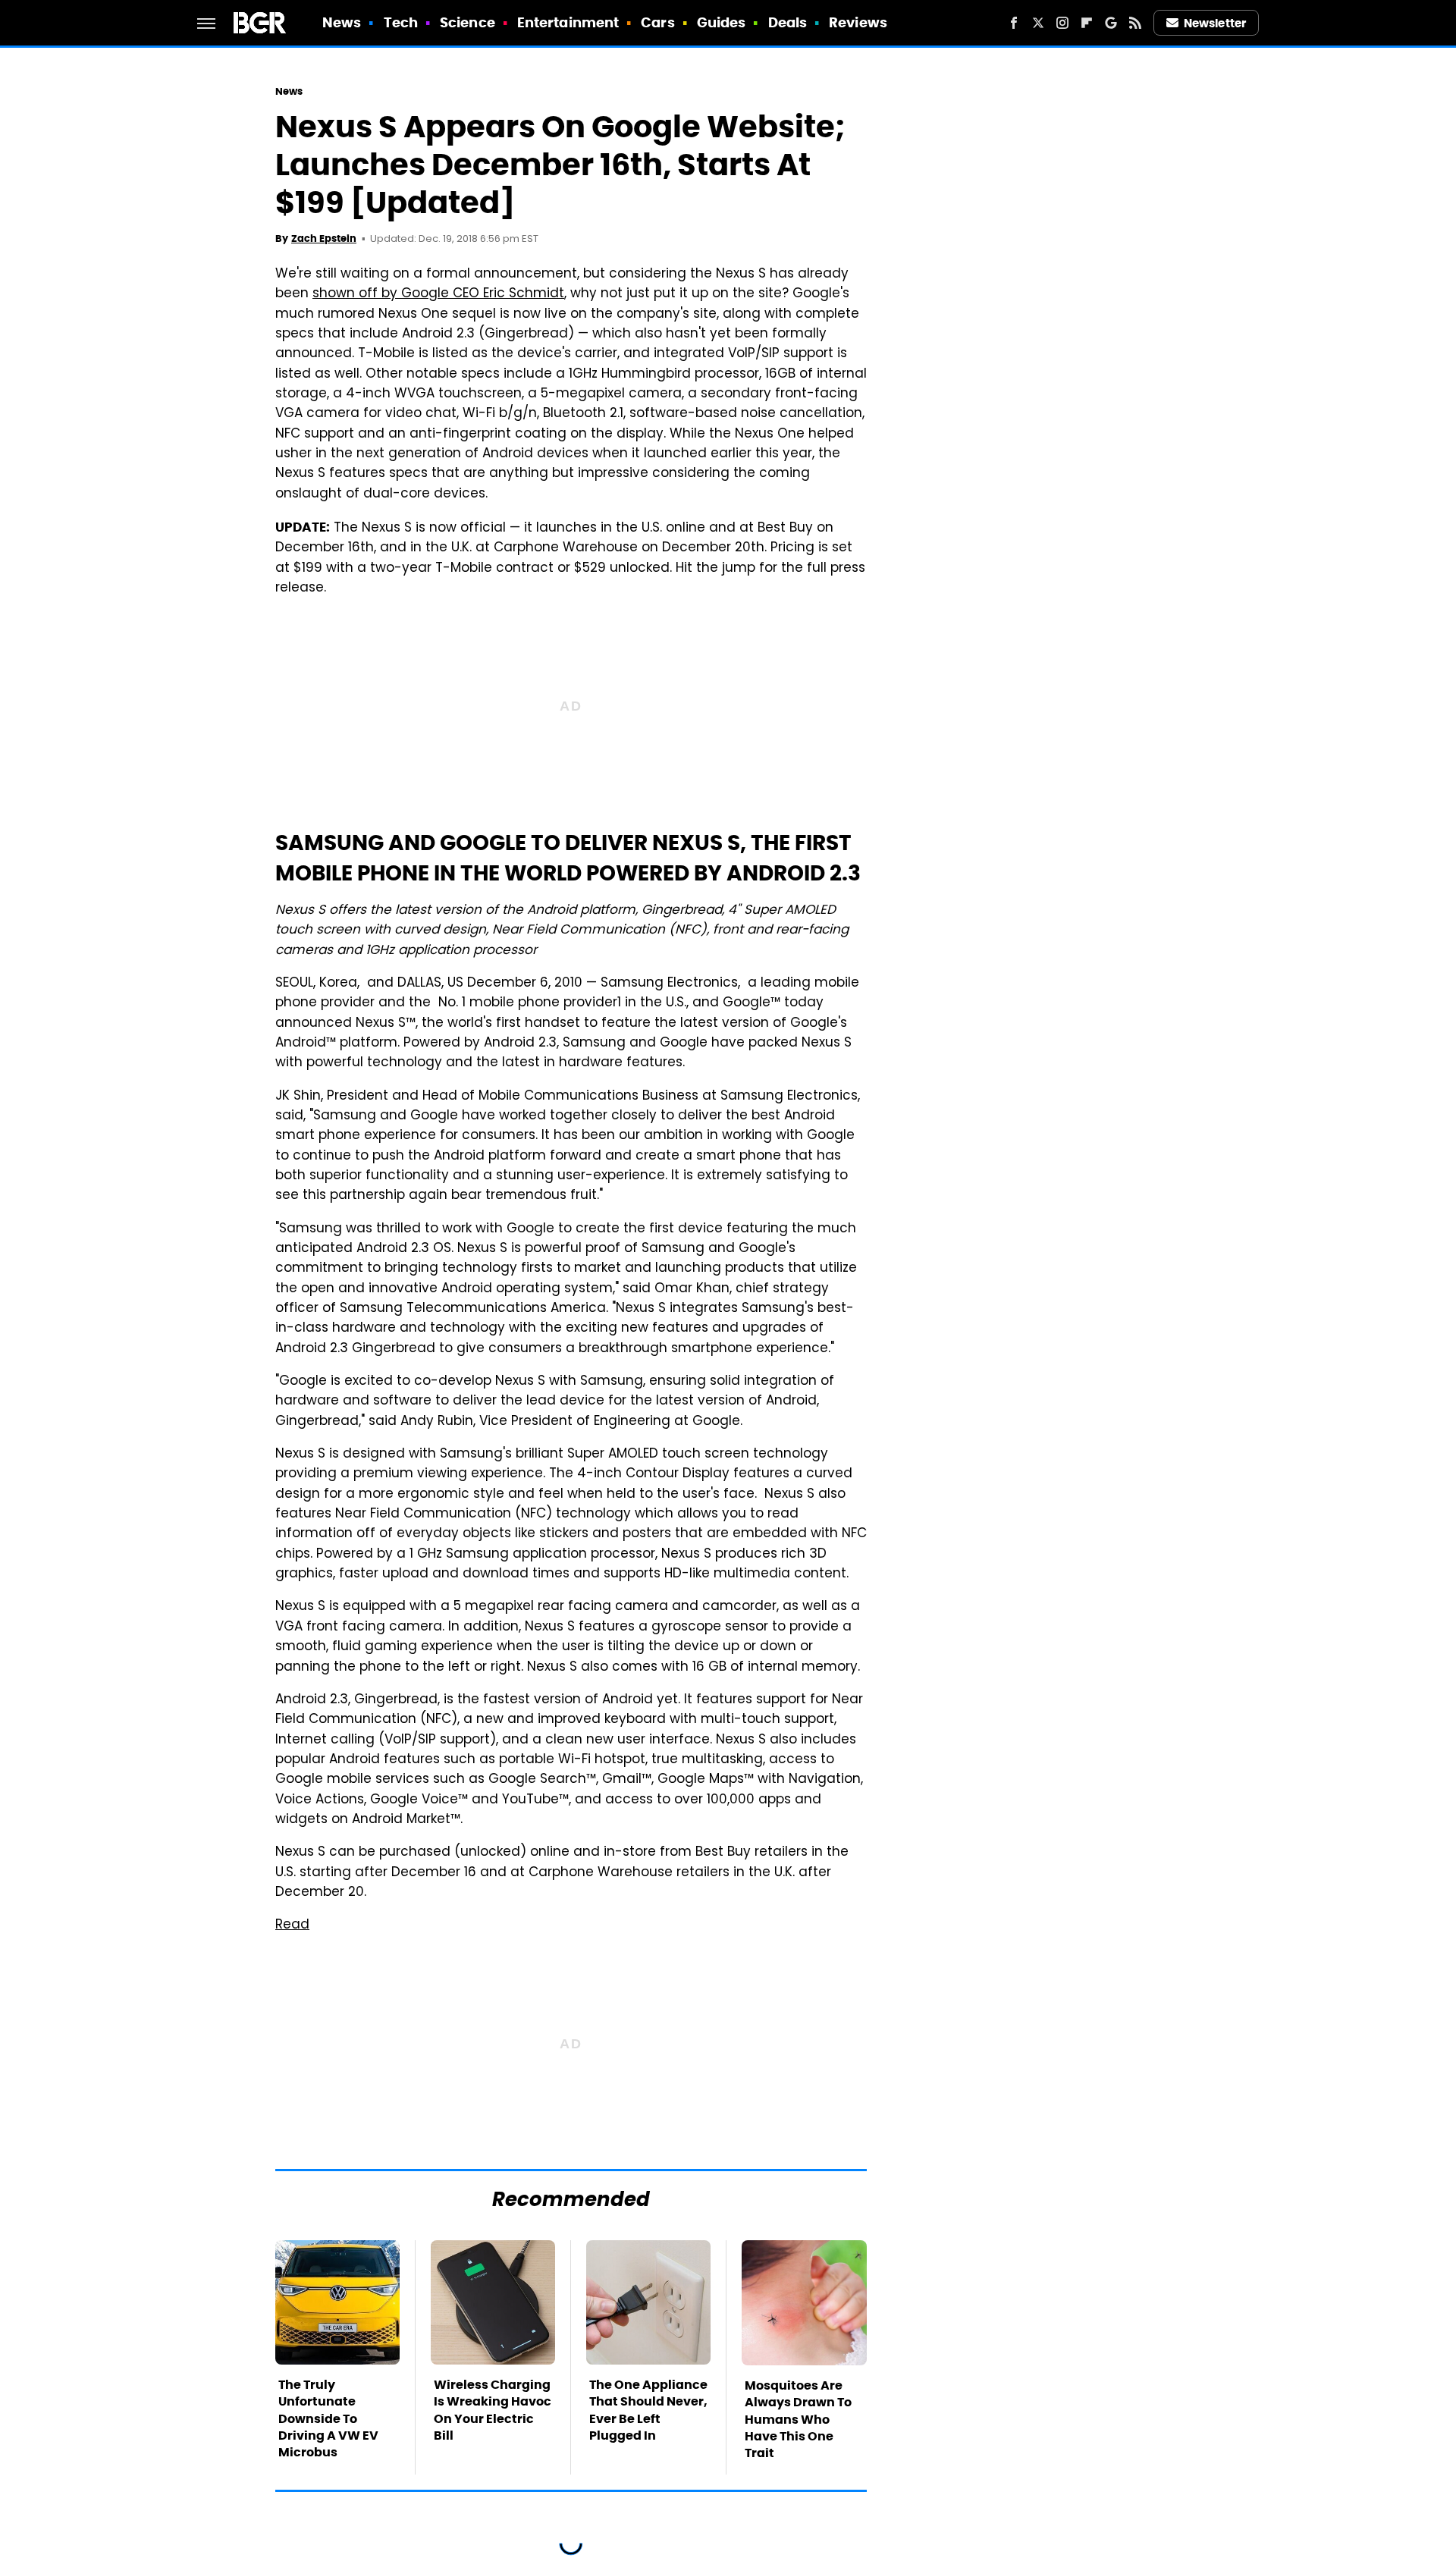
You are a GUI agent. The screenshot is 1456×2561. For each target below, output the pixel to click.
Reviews (858, 22)
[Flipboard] (1087, 23)
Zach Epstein (324, 239)
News (342, 22)
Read (292, 1925)
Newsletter (1215, 23)
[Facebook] (1014, 23)
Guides (722, 22)
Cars (657, 22)
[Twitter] (1038, 23)
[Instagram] (1062, 23)
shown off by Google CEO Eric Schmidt (438, 294)
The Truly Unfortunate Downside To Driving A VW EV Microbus (328, 2419)
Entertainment (568, 22)
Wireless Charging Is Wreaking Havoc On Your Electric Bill (493, 2410)
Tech (401, 22)
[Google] (1111, 23)
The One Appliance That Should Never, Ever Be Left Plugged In (648, 2410)
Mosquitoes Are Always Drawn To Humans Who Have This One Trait (798, 2420)
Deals (788, 22)
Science (468, 22)
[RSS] (1135, 23)
